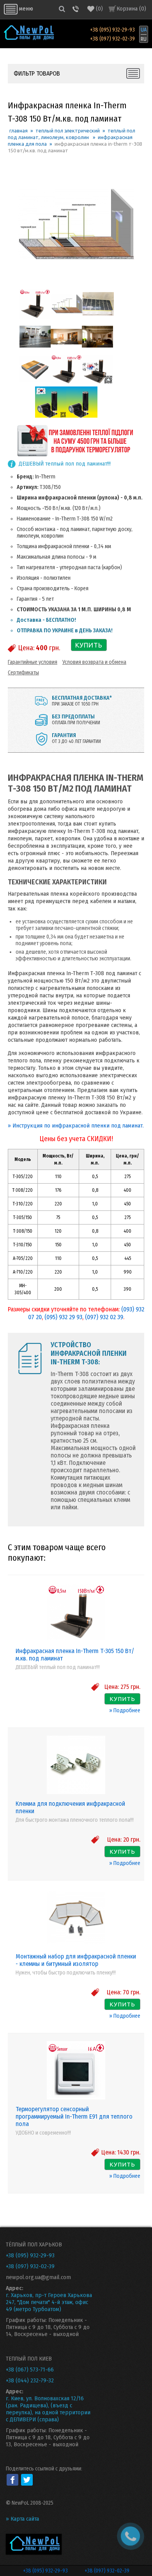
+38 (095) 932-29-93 (112, 30)
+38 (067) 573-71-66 (30, 2370)
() (99, 9)
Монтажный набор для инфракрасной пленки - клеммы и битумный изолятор (76, 1960)
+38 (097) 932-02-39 (112, 39)
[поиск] (62, 9)
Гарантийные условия (33, 662)
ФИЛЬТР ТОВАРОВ (37, 73)
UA (144, 30)
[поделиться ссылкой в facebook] (12, 2480)
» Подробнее (125, 1711)
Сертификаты (23, 673)
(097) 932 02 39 (104, 1317)
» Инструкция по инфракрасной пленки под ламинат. (76, 1126)
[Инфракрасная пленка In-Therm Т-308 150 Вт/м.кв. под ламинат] (35, 318)
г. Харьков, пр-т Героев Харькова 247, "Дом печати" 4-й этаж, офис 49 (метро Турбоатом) (49, 2302)
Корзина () (131, 9)
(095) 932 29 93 (63, 1317)
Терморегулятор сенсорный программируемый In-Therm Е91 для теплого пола (74, 2116)
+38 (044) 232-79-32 (30, 2380)
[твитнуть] (27, 2480)
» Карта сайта (22, 2519)
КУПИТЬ (89, 645)
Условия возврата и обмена (94, 662)
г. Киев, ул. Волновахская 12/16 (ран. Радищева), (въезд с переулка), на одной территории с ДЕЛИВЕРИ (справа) (48, 2409)
